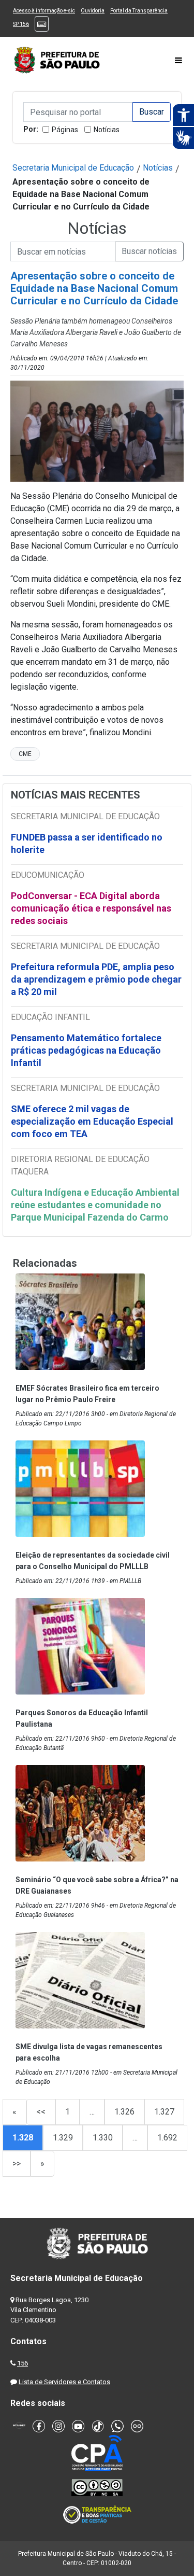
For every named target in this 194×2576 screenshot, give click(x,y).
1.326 (124, 2112)
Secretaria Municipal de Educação (73, 168)
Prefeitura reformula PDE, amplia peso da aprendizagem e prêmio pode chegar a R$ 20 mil (96, 979)
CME (25, 754)
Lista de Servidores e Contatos (64, 2382)
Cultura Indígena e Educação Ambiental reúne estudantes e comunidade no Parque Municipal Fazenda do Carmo (95, 1205)
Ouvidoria (93, 11)
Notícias (107, 130)
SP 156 (21, 24)
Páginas (65, 130)
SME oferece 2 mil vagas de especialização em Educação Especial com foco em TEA (92, 1121)
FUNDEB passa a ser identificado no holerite (87, 843)
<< (41, 2112)
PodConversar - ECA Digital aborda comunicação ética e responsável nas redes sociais (91, 908)
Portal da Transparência (139, 11)
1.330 (103, 2138)
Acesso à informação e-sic (44, 11)
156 (23, 2363)
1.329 (63, 2138)
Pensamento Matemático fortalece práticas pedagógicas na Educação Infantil (86, 1050)
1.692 (167, 2138)
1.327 (164, 2112)
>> (17, 2164)
